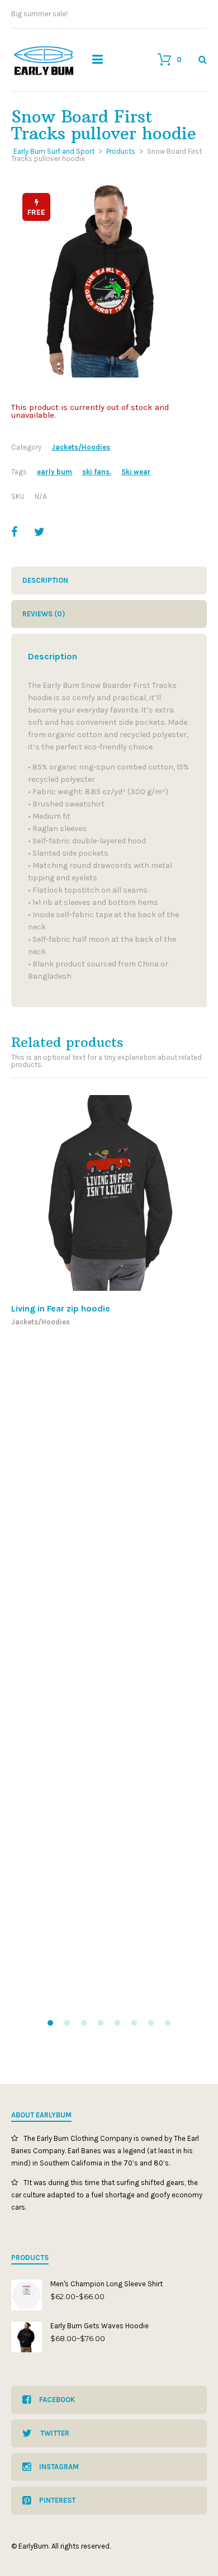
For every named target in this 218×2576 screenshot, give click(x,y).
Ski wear (136, 472)
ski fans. (97, 472)
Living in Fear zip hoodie (61, 1308)
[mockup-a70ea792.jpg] (109, 280)
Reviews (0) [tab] (44, 614)
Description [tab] (45, 580)
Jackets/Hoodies (81, 447)
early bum (54, 472)
